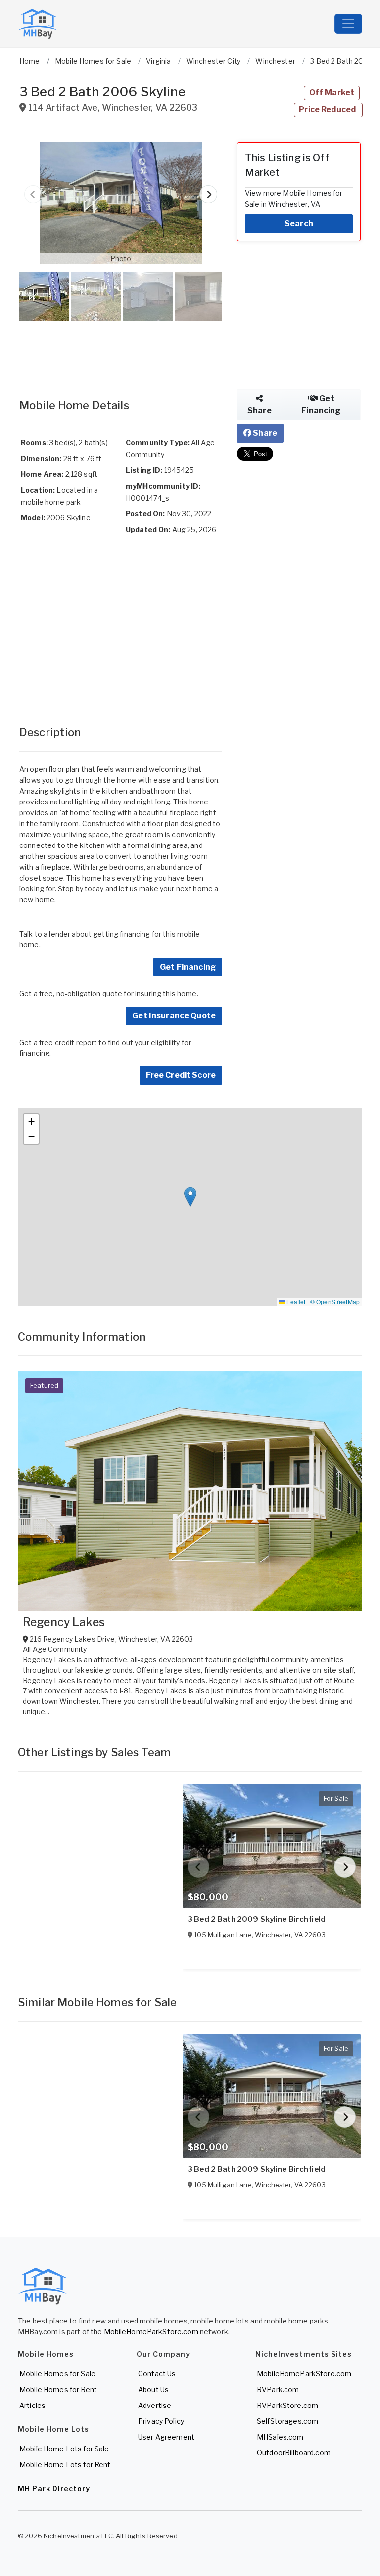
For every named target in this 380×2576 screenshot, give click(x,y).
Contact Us (157, 2374)
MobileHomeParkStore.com (151, 2332)
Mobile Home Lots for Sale (64, 2449)
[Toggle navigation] (348, 24)
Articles (32, 2405)
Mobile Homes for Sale (57, 2374)
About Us (153, 2389)
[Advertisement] (121, 350)
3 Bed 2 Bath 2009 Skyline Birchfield (257, 1919)
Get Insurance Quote (174, 1016)
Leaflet (295, 1301)
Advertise (155, 2405)
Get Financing (188, 967)
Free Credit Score (181, 1075)
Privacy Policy (161, 2421)
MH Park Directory (54, 2488)
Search (299, 224)
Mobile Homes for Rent (58, 2389)
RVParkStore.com (287, 2405)
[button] (121, 203)
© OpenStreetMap (335, 1301)
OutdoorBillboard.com (294, 2453)
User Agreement (166, 2437)
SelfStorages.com (287, 2421)
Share (260, 410)
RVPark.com (278, 2389)
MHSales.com (280, 2437)
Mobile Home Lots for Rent (65, 2465)
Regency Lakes (64, 1622)
